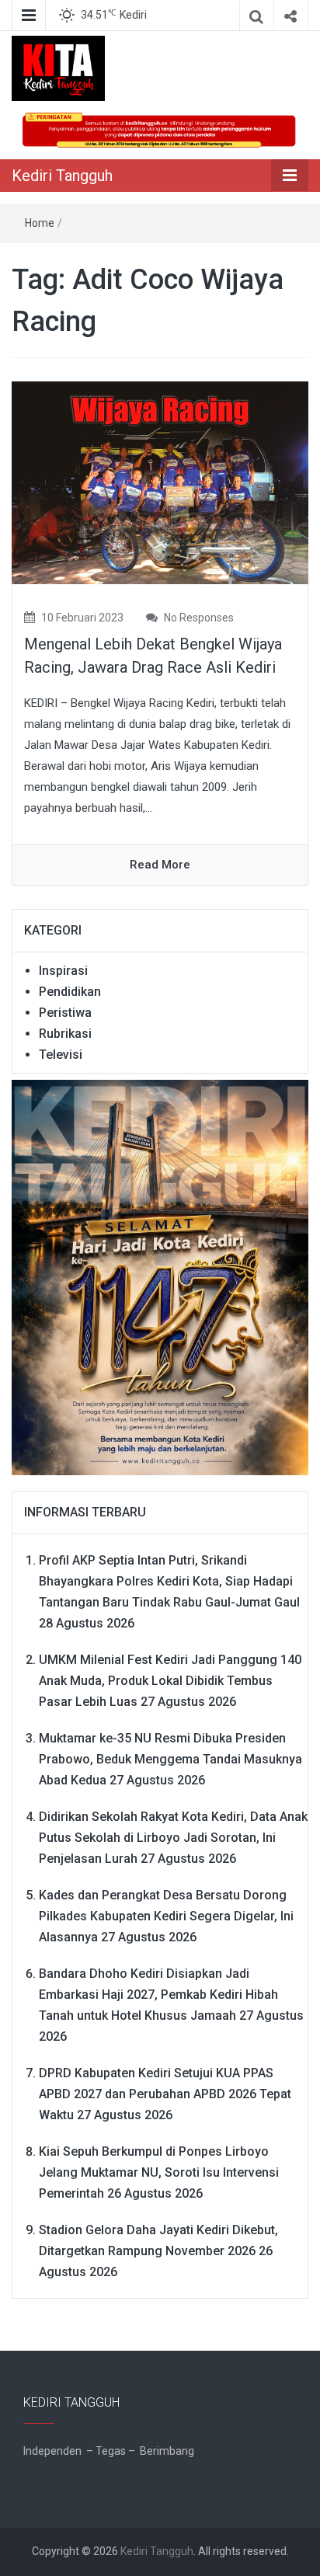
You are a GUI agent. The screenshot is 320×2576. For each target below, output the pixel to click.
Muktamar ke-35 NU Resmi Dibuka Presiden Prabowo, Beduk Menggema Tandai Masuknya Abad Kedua (170, 1759)
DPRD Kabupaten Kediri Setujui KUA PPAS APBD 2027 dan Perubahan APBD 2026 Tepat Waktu (165, 2094)
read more (160, 865)
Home (40, 223)
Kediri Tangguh (62, 176)
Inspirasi (63, 971)
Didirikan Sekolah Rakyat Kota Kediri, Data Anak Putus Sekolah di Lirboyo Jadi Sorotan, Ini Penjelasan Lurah (173, 1838)
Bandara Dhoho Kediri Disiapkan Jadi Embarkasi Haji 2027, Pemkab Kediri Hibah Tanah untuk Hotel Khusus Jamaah (158, 1995)
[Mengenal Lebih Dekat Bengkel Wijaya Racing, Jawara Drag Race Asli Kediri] (160, 482)
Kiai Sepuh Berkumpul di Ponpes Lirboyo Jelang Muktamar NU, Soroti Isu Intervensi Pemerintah (159, 2172)
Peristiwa (65, 1013)
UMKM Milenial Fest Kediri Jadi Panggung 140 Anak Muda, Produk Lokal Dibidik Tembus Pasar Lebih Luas (170, 1681)
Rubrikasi (65, 1034)
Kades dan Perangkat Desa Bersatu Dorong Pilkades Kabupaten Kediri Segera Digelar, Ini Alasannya (166, 1916)
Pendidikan (70, 992)
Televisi (61, 1055)
